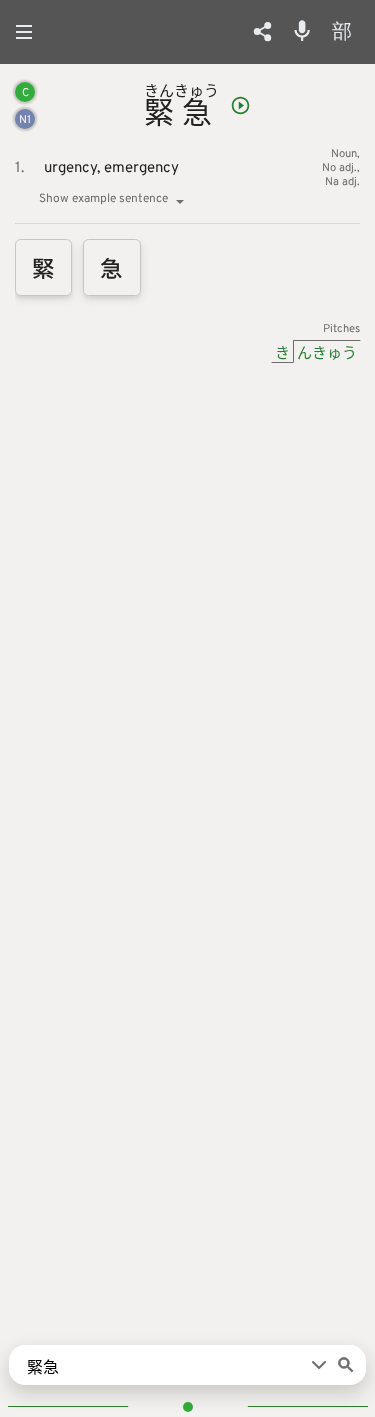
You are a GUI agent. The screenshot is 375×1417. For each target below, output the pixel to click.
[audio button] (240, 105)
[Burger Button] (30, 32)
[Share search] (262, 31)
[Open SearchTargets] (319, 1365)
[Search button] (346, 1365)
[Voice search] (302, 31)
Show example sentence (103, 199)
